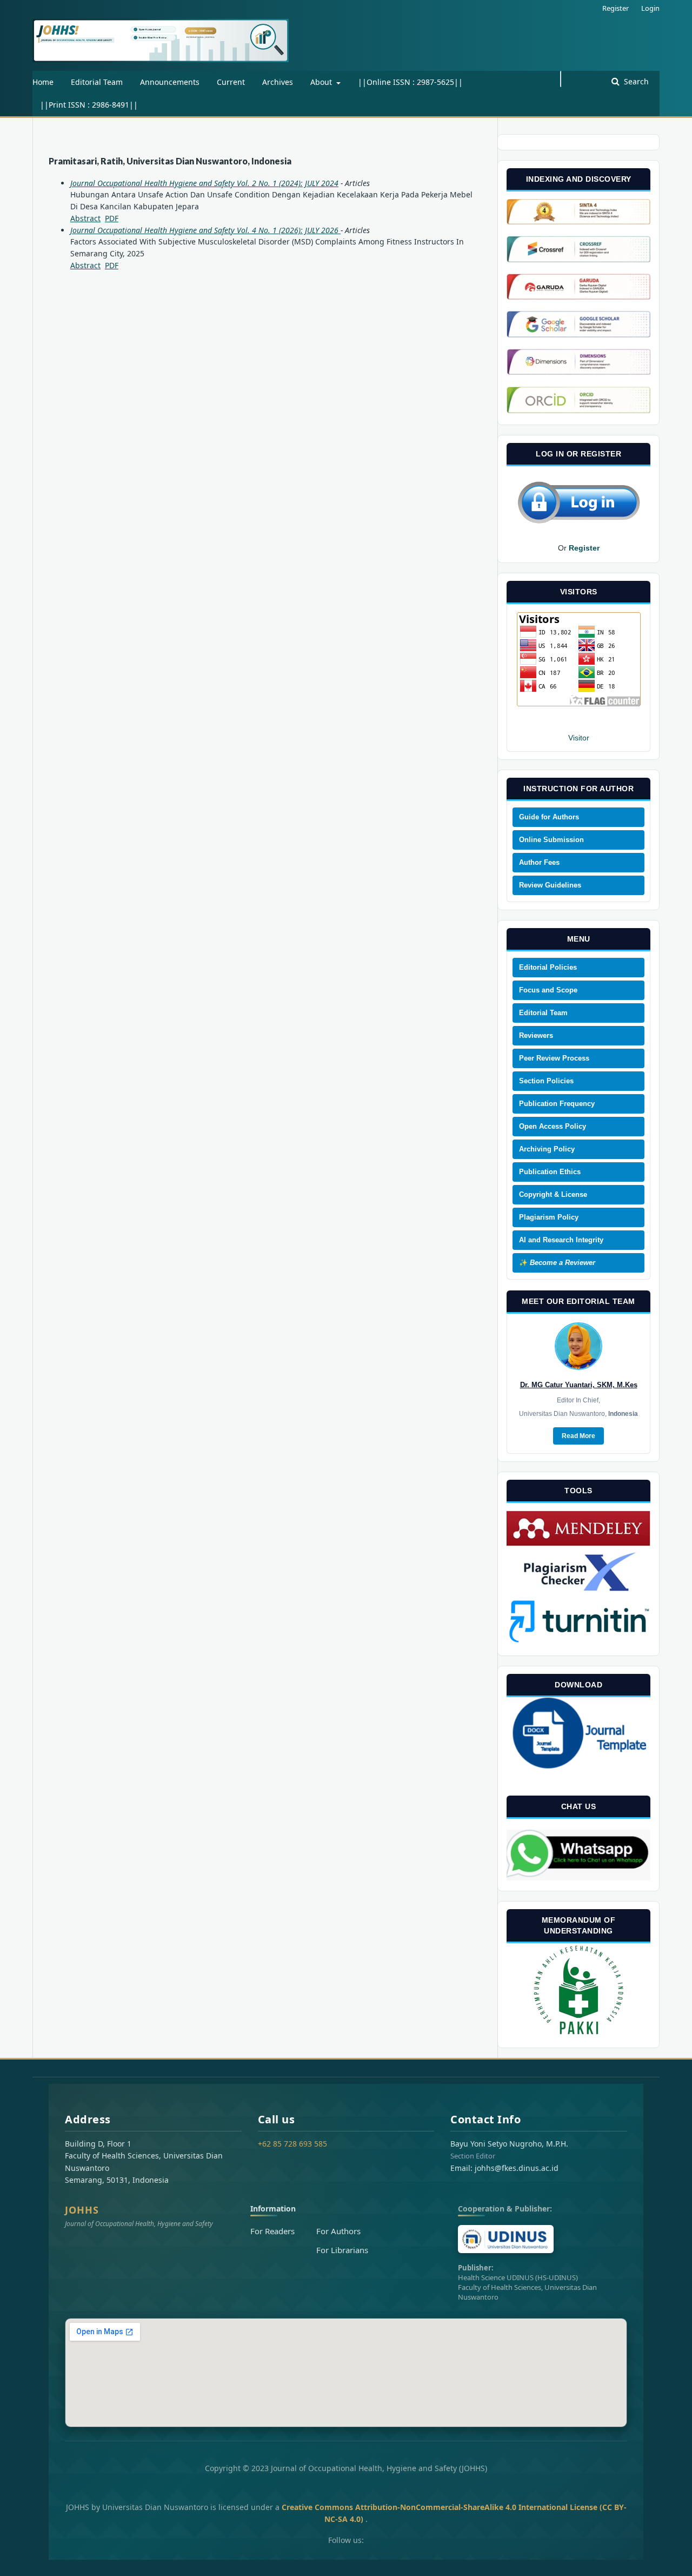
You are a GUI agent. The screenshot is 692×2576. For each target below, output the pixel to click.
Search (635, 81)
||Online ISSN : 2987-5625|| (410, 82)
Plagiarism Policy (549, 1217)
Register (616, 8)
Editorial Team (97, 82)
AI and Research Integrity (561, 1240)
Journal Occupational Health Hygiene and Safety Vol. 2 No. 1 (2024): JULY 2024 (204, 183)
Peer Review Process (554, 1058)
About (322, 82)
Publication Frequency (557, 1104)
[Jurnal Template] (578, 1769)
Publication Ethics (550, 1172)
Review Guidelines (550, 885)
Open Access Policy (553, 1126)
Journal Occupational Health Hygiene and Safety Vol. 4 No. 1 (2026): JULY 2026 (205, 230)
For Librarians (342, 2250)
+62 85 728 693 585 (292, 2144)
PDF (112, 218)
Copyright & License (553, 1194)
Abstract (85, 218)
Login (650, 8)
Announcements (170, 82)
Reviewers (536, 1035)
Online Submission (551, 840)
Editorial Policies (548, 967)
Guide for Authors (549, 817)
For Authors (338, 2231)
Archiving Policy (547, 1149)
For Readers (272, 2231)
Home (43, 82)
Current (231, 82)
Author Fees (539, 862)
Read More (578, 1436)
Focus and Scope (548, 990)
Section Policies (546, 1081)
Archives (278, 82)
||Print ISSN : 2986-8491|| (89, 105)
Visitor (579, 738)
